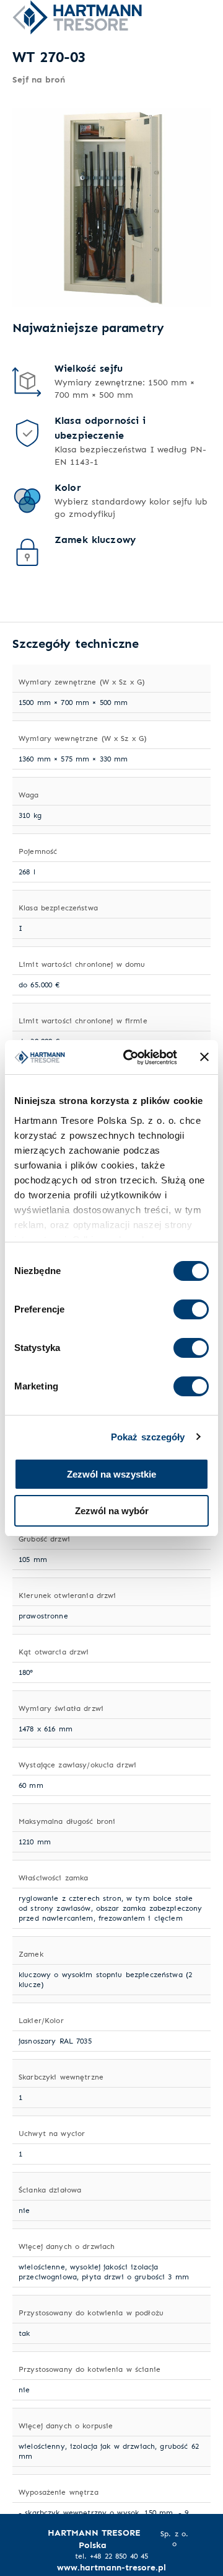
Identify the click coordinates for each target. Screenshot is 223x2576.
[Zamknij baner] (204, 1057)
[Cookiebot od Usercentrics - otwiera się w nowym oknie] (131, 1057)
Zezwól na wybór (112, 1511)
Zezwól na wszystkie (111, 1474)
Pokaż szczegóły (148, 1437)
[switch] (191, 1309)
